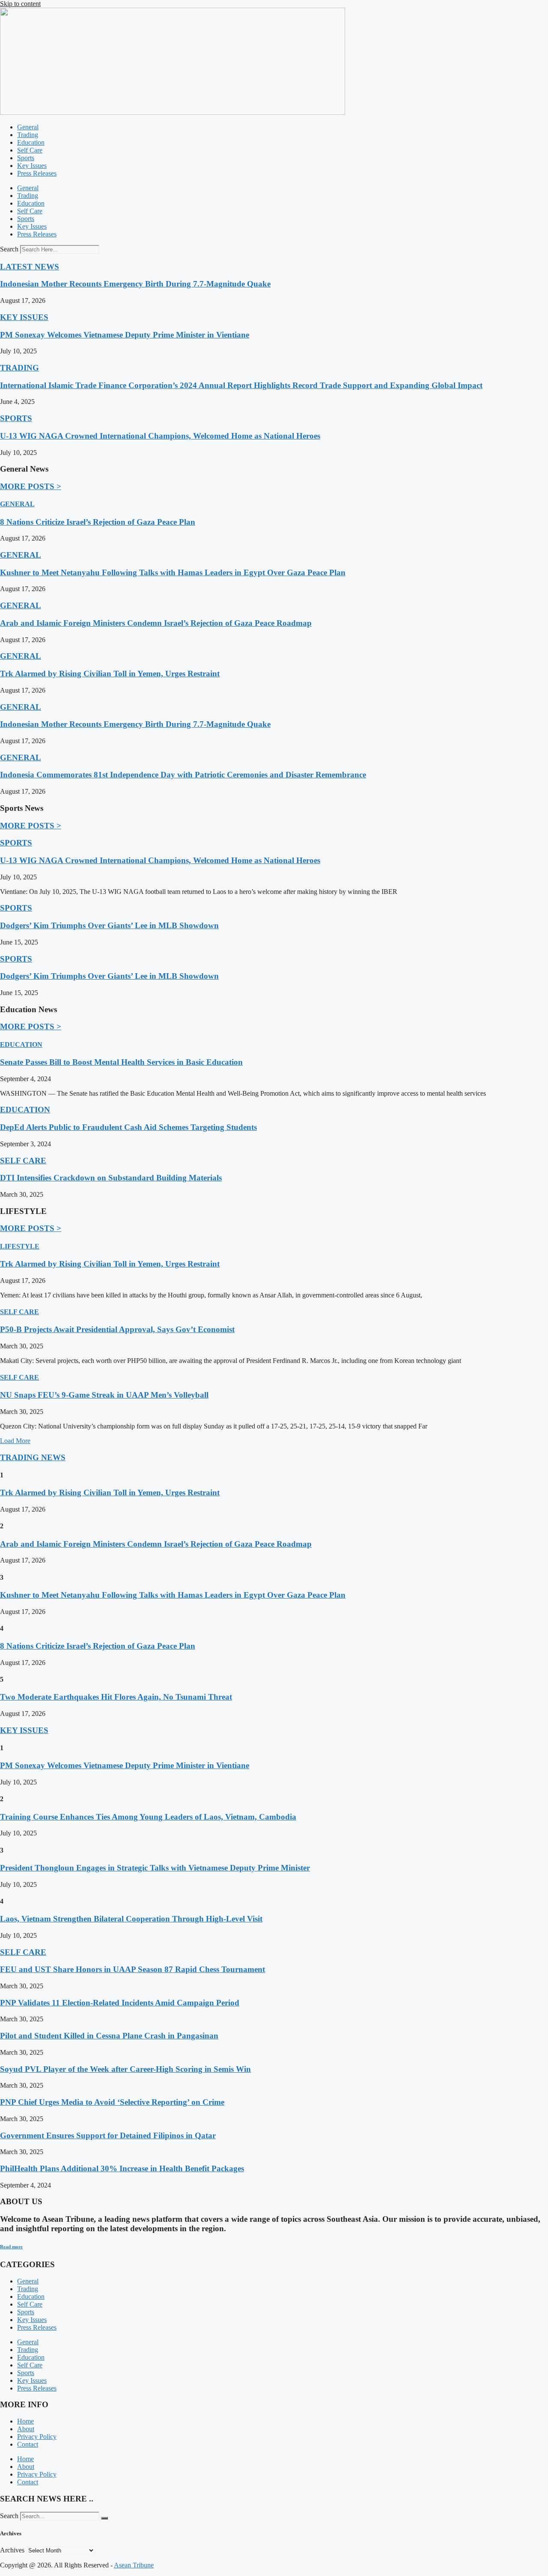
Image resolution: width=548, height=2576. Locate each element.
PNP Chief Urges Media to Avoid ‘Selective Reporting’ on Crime (112, 2102)
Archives (12, 2550)
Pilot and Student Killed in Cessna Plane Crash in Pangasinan (109, 2036)
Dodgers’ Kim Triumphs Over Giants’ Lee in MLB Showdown (109, 925)
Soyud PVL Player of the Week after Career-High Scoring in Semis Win (125, 2069)
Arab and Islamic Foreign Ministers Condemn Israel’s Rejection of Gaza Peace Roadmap (156, 623)
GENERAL (17, 504)
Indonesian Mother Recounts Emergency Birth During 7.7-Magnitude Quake (135, 284)
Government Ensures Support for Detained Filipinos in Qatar (108, 2135)
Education (31, 142)
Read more (11, 2247)
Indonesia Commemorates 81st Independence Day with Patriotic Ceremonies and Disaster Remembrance (183, 775)
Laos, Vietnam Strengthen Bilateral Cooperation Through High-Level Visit (131, 1919)
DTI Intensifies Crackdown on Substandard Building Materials (111, 1178)
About (26, 2429)
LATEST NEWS (30, 267)
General (28, 127)
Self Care (30, 150)
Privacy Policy (37, 2437)
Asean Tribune (134, 2565)
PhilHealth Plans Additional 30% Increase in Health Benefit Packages (122, 2168)
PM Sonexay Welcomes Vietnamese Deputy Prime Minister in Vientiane (125, 335)
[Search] (104, 2518)
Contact (28, 2444)
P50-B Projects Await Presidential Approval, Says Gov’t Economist (117, 1329)
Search (9, 249)
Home (25, 2421)
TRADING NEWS (33, 1457)
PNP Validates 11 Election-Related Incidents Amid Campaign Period (120, 2003)
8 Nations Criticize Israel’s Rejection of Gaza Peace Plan (98, 522)
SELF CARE (23, 1161)
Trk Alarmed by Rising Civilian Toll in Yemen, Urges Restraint (110, 674)
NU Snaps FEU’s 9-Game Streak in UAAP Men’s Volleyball (104, 1395)
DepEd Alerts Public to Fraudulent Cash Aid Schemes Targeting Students (128, 1127)
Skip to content (20, 4)
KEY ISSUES (24, 317)
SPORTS (16, 418)
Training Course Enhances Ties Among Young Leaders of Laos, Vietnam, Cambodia (148, 1817)
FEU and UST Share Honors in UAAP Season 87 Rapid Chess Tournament (133, 1969)
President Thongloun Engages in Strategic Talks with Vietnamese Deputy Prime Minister (155, 1868)
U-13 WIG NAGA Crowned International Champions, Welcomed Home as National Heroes (160, 436)
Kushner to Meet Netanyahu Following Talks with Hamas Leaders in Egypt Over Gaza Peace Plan (173, 572)
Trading (28, 135)
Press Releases (37, 173)
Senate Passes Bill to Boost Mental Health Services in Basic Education (121, 1062)
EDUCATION (21, 1044)
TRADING (19, 368)
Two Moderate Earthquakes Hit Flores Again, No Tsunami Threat (116, 1697)
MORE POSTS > (31, 486)
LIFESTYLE (20, 1246)
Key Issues (32, 166)
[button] (15, 1441)
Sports (26, 158)
